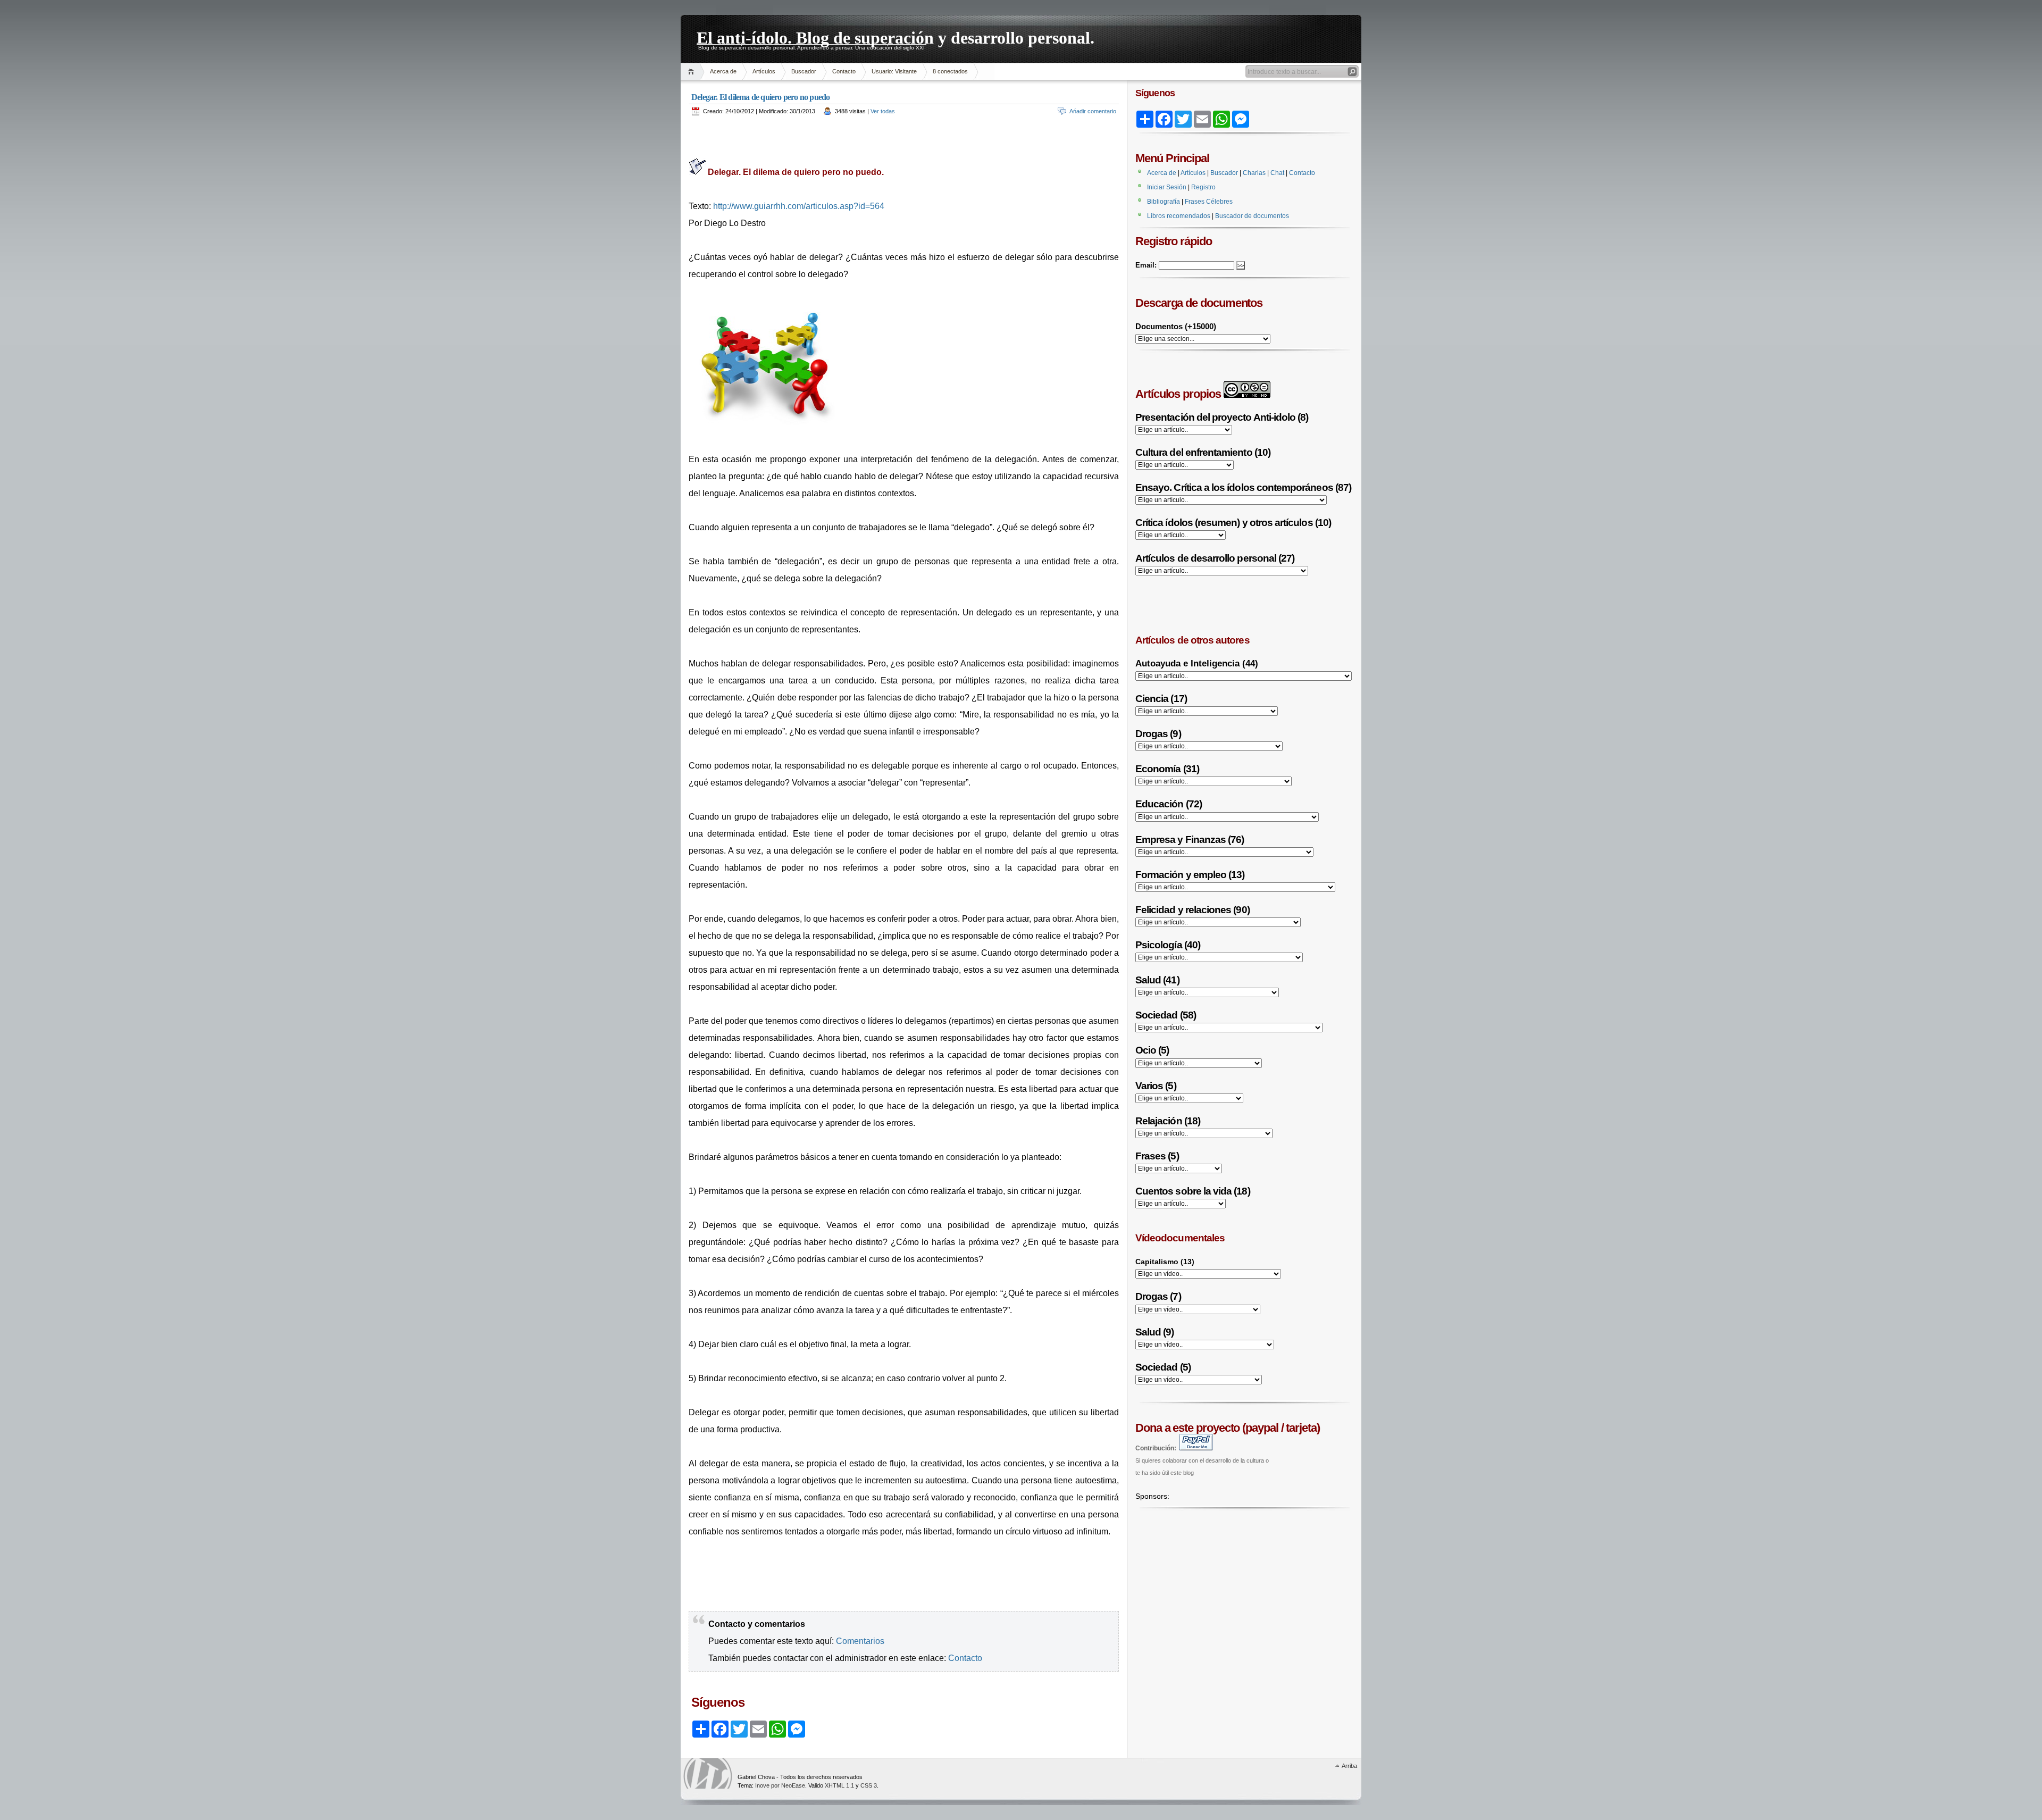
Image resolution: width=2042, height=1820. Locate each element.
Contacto (844, 71)
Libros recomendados (1179, 216)
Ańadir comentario (1093, 111)
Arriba (1349, 1766)
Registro (1203, 187)
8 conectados (950, 71)
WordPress (708, 1773)
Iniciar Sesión (1167, 187)
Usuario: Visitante (894, 71)
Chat (1277, 173)
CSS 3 (869, 1785)
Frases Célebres (1209, 202)
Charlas (1254, 173)
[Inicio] (693, 72)
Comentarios (860, 1641)
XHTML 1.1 (839, 1785)
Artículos (764, 71)
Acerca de (723, 71)
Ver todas (883, 111)
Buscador (804, 71)
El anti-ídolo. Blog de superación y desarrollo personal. (896, 36)
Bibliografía (1164, 202)
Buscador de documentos (1252, 216)
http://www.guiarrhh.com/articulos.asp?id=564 (799, 206)
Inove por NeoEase (780, 1785)
